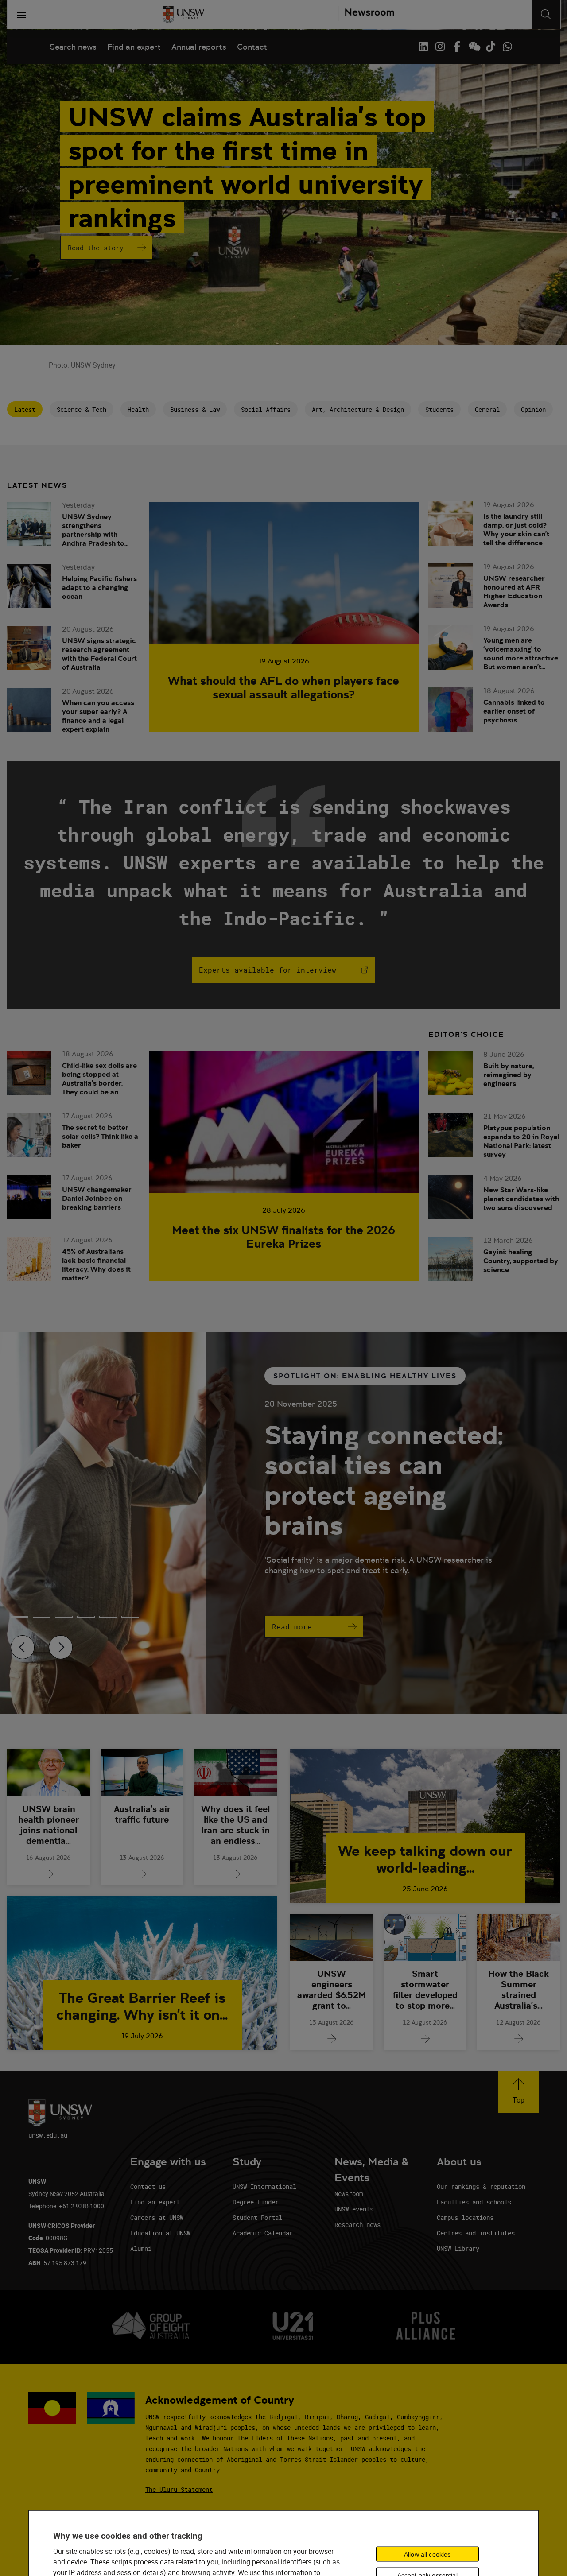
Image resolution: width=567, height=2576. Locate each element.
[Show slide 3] (86, 1617)
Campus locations (465, 2217)
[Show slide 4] (108, 1617)
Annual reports (199, 47)
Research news (357, 2225)
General (487, 409)
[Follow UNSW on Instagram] (440, 47)
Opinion (533, 409)
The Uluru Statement (179, 2489)
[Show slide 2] (64, 1617)
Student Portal (257, 2217)
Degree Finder (256, 2202)
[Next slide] (61, 1647)
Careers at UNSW (157, 2217)
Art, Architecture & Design (358, 409)
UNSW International (264, 2186)
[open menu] (22, 15)
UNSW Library (458, 2248)
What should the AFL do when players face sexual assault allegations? (283, 687)
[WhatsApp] (507, 47)
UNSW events (354, 2209)
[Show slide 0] (19, 1617)
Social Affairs (266, 409)
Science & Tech (82, 409)
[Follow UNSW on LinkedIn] (423, 47)
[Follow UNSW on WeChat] (474, 47)
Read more (292, 1627)
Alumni (141, 2248)
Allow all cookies (427, 2554)
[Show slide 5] (130, 1617)
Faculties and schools (474, 2202)
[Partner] (366, 15)
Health (138, 409)
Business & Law (195, 409)
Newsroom (349, 2194)
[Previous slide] (23, 1647)
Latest (25, 409)
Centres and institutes (476, 2233)
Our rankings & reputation (481, 2186)
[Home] (183, 15)
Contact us (148, 2186)
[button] (518, 2092)
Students (439, 409)
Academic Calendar (263, 2233)
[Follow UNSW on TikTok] (490, 47)
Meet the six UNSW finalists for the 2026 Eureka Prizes (283, 1237)
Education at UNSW (160, 2233)
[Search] (546, 15)
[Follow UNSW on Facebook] (457, 47)
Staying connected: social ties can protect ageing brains (384, 1480)
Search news (73, 47)
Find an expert (134, 47)
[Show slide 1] (42, 1617)
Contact (252, 47)
